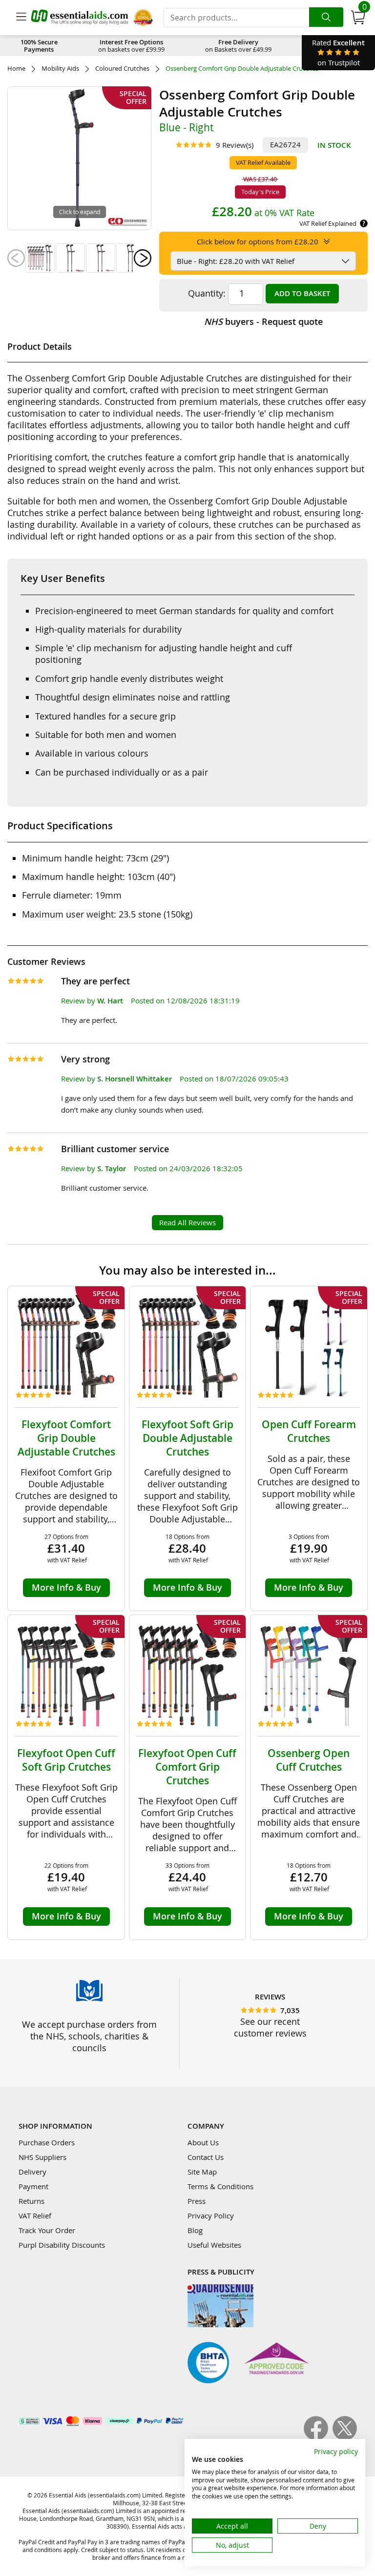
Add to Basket (302, 293)
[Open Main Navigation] (21, 18)
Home (16, 69)
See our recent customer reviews (270, 2027)
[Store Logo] (80, 17)
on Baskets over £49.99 (238, 46)
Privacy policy (336, 2451)
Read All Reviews (187, 1222)
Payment (33, 2186)
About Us (203, 2142)
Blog (195, 2230)
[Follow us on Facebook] (318, 2437)
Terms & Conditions (220, 2186)
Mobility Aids (60, 69)
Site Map (202, 2172)
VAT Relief (35, 2216)
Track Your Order (47, 2230)
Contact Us (206, 2157)
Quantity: (207, 293)
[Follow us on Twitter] (345, 2437)
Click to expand (80, 212)
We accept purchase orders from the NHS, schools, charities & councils (89, 2036)
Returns (31, 2201)
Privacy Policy (211, 2216)
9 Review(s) (235, 145)
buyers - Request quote (263, 321)
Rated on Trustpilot (338, 52)
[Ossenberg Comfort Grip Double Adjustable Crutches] (40, 258)
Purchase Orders (47, 2142)
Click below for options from (258, 241)
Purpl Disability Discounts (62, 2245)
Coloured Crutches (122, 69)
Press (197, 2201)
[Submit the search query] (326, 17)
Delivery (32, 2172)
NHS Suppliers (42, 2157)
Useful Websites (214, 2245)
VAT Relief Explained (328, 223)
